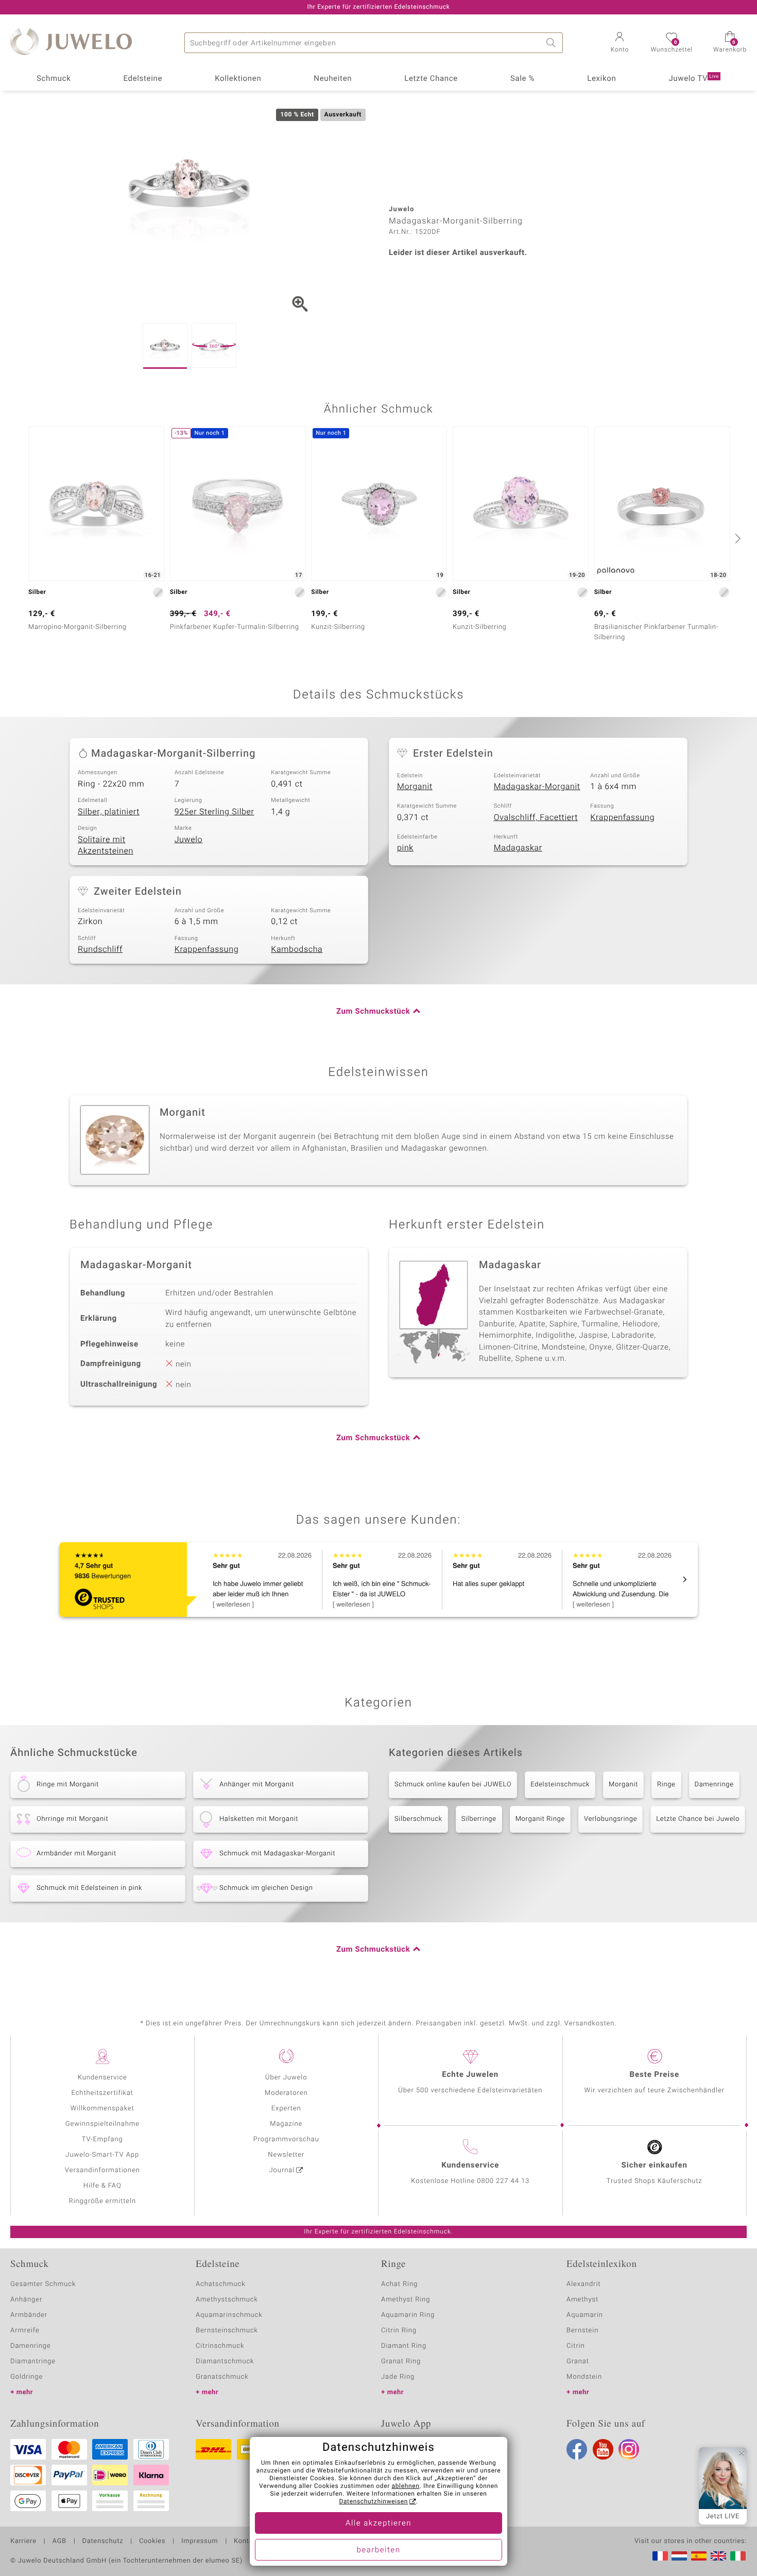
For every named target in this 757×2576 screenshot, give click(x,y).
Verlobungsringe (610, 1819)
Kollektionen (238, 79)
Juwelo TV (694, 79)
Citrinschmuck (220, 2346)
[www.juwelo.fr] (660, 2556)
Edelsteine (143, 79)
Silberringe (479, 1819)
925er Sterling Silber (214, 812)
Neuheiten (333, 79)
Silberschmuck (418, 1819)
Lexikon (601, 79)
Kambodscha (297, 949)
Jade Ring (398, 2377)
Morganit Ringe (540, 1819)
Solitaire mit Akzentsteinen (106, 846)
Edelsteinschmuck (560, 1785)
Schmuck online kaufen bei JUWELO (453, 1785)
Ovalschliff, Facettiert (536, 817)
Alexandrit (583, 2284)
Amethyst (582, 2300)
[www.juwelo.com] (718, 2556)
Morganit (415, 787)
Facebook (577, 2449)
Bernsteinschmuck (227, 2331)
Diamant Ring (404, 2346)
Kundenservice (102, 2078)
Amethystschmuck (227, 2300)
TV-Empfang (102, 2139)
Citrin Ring (399, 2331)
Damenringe (714, 1785)
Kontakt (246, 2541)
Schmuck (54, 79)
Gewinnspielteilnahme (102, 2124)
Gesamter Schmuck (43, 2284)
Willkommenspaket (102, 2109)
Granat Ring (401, 2361)
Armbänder (29, 2315)
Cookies (152, 2541)
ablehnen (406, 2486)
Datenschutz (103, 2541)
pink (405, 848)
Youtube (603, 2449)
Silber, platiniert (109, 812)
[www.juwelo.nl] (679, 2556)
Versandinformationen (102, 2170)
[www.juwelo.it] (738, 2556)
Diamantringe (33, 2361)
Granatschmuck (222, 2377)
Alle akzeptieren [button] (378, 2523)
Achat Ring (399, 2284)
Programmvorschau (286, 2139)
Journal (282, 2170)
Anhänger (26, 2300)
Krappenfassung (622, 817)
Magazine (286, 2124)
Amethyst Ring (406, 2300)
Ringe (666, 1785)
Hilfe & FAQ (102, 2186)
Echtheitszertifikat (102, 2093)
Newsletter (286, 2155)
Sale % (522, 79)
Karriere (23, 2541)
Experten (286, 2109)
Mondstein (584, 2377)
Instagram (629, 2449)
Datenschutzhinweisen (373, 2502)
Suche (553, 43)
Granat (578, 2361)
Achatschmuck (221, 2284)
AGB (59, 2541)
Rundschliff (100, 949)
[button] (620, 43)
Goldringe (27, 2377)
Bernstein (582, 2331)
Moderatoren (286, 2093)
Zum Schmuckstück (373, 1012)
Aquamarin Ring (408, 2315)
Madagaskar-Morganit (537, 787)
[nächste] (736, 538)
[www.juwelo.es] (699, 2556)
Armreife (25, 2331)
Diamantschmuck (225, 2361)
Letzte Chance (431, 79)
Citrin (576, 2346)
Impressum (200, 2541)
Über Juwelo (286, 2078)
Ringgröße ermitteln (102, 2201)
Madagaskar (518, 848)
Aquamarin (585, 2315)
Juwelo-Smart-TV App (102, 2155)
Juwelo (189, 840)
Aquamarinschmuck (229, 2315)
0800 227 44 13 (503, 2181)
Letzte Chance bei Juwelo (698, 1819)
